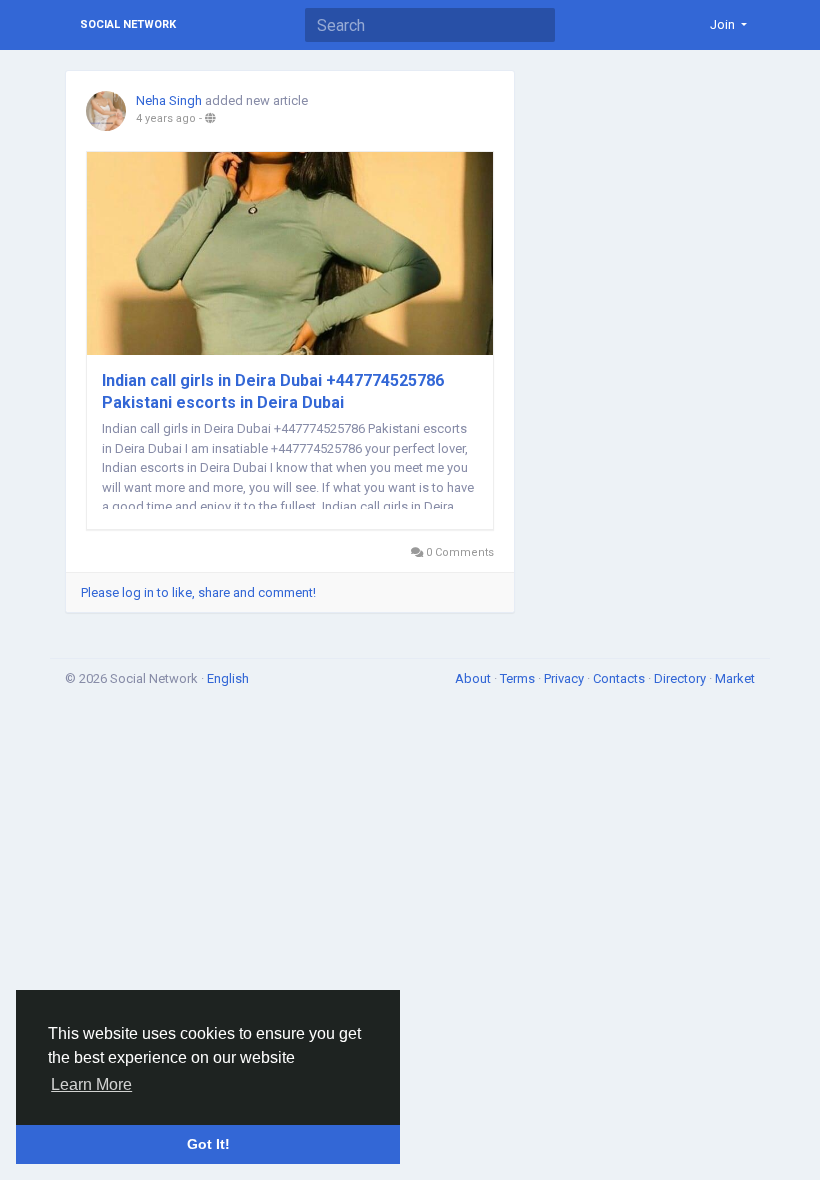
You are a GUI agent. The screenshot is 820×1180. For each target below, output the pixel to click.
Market (735, 678)
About (474, 678)
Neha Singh (169, 100)
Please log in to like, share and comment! (198, 592)
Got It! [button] (208, 1144)
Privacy (565, 678)
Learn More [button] (91, 1084)
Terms (519, 678)
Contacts (620, 678)
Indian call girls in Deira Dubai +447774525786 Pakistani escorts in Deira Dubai (273, 391)
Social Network (128, 24)
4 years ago (166, 118)
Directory (681, 678)
